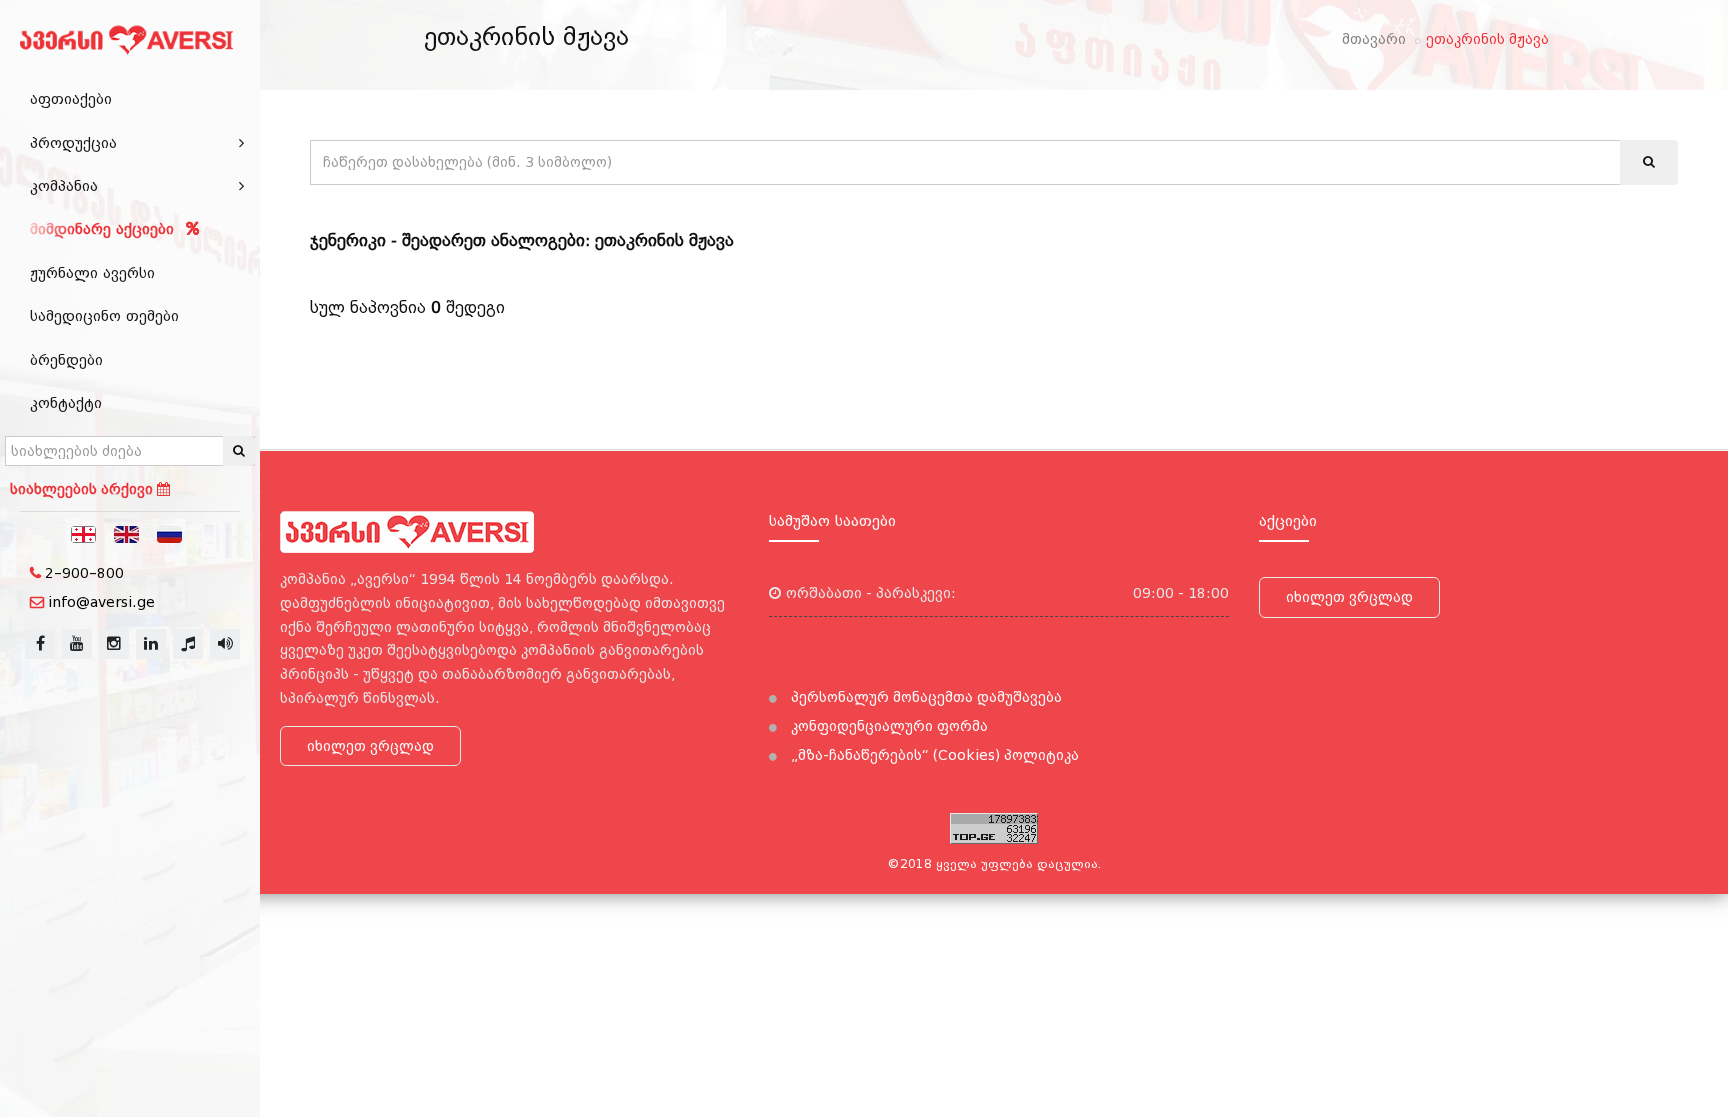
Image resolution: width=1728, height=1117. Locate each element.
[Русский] (170, 533)
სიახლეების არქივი (83, 489)
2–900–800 (84, 573)
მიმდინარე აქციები (104, 229)
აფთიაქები (71, 99)
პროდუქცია (73, 143)
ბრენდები (66, 360)
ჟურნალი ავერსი (92, 273)
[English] (127, 533)
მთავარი (1374, 39)
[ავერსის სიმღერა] (225, 644)
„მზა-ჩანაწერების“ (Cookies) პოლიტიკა (933, 755)
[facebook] (40, 644)
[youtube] (77, 644)
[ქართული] (84, 533)
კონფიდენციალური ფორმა (887, 726)
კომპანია (64, 186)
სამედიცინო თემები (104, 316)
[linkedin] (151, 644)
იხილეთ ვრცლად (370, 746)
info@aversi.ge (101, 602)
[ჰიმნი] (188, 644)
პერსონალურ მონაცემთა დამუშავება (924, 697)
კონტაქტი (66, 403)
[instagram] (114, 644)
